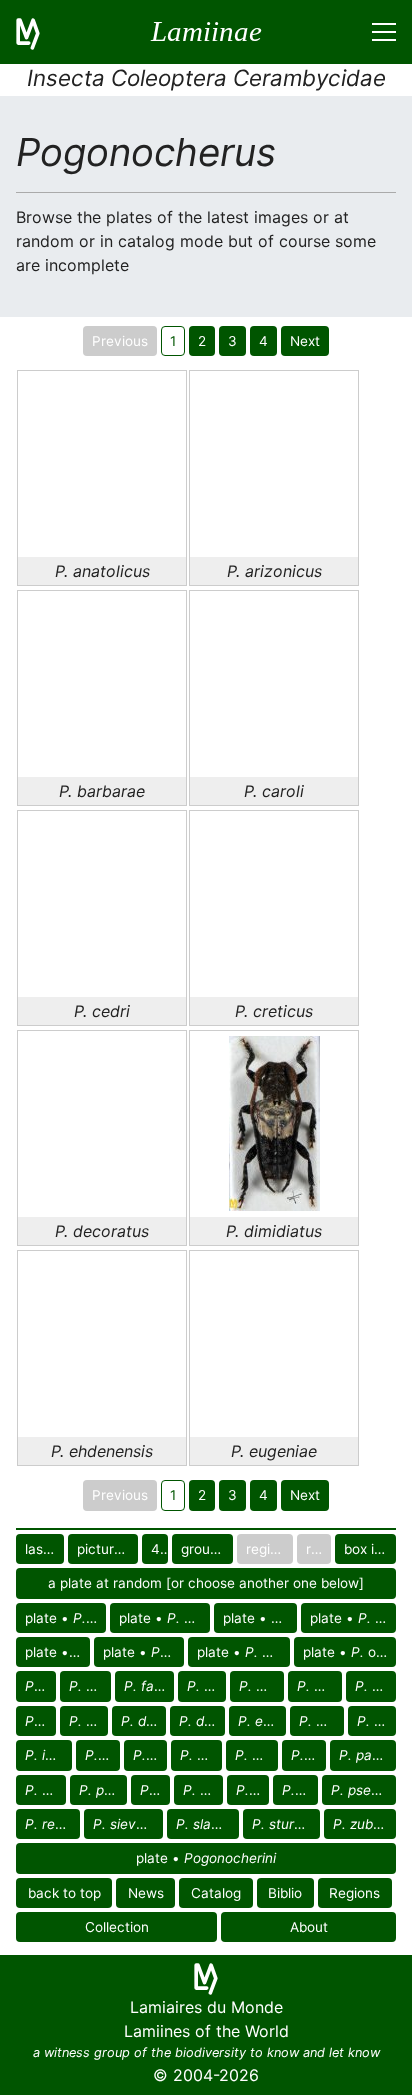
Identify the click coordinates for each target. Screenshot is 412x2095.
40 (159, 1549)
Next (305, 341)
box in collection (370, 1549)
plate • (206, 1858)
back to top (64, 1893)
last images (44, 1549)
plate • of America (164, 1618)
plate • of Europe (353, 1618)
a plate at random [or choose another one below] (206, 1583)
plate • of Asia (260, 1618)
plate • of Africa (65, 1618)
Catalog (216, 1893)
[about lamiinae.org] (40, 32)
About (309, 1927)
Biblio (285, 1893)
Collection (117, 1927)
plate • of (57, 1652)
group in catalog (207, 1549)
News (146, 1893)
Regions (354, 1893)
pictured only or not (107, 1549)
